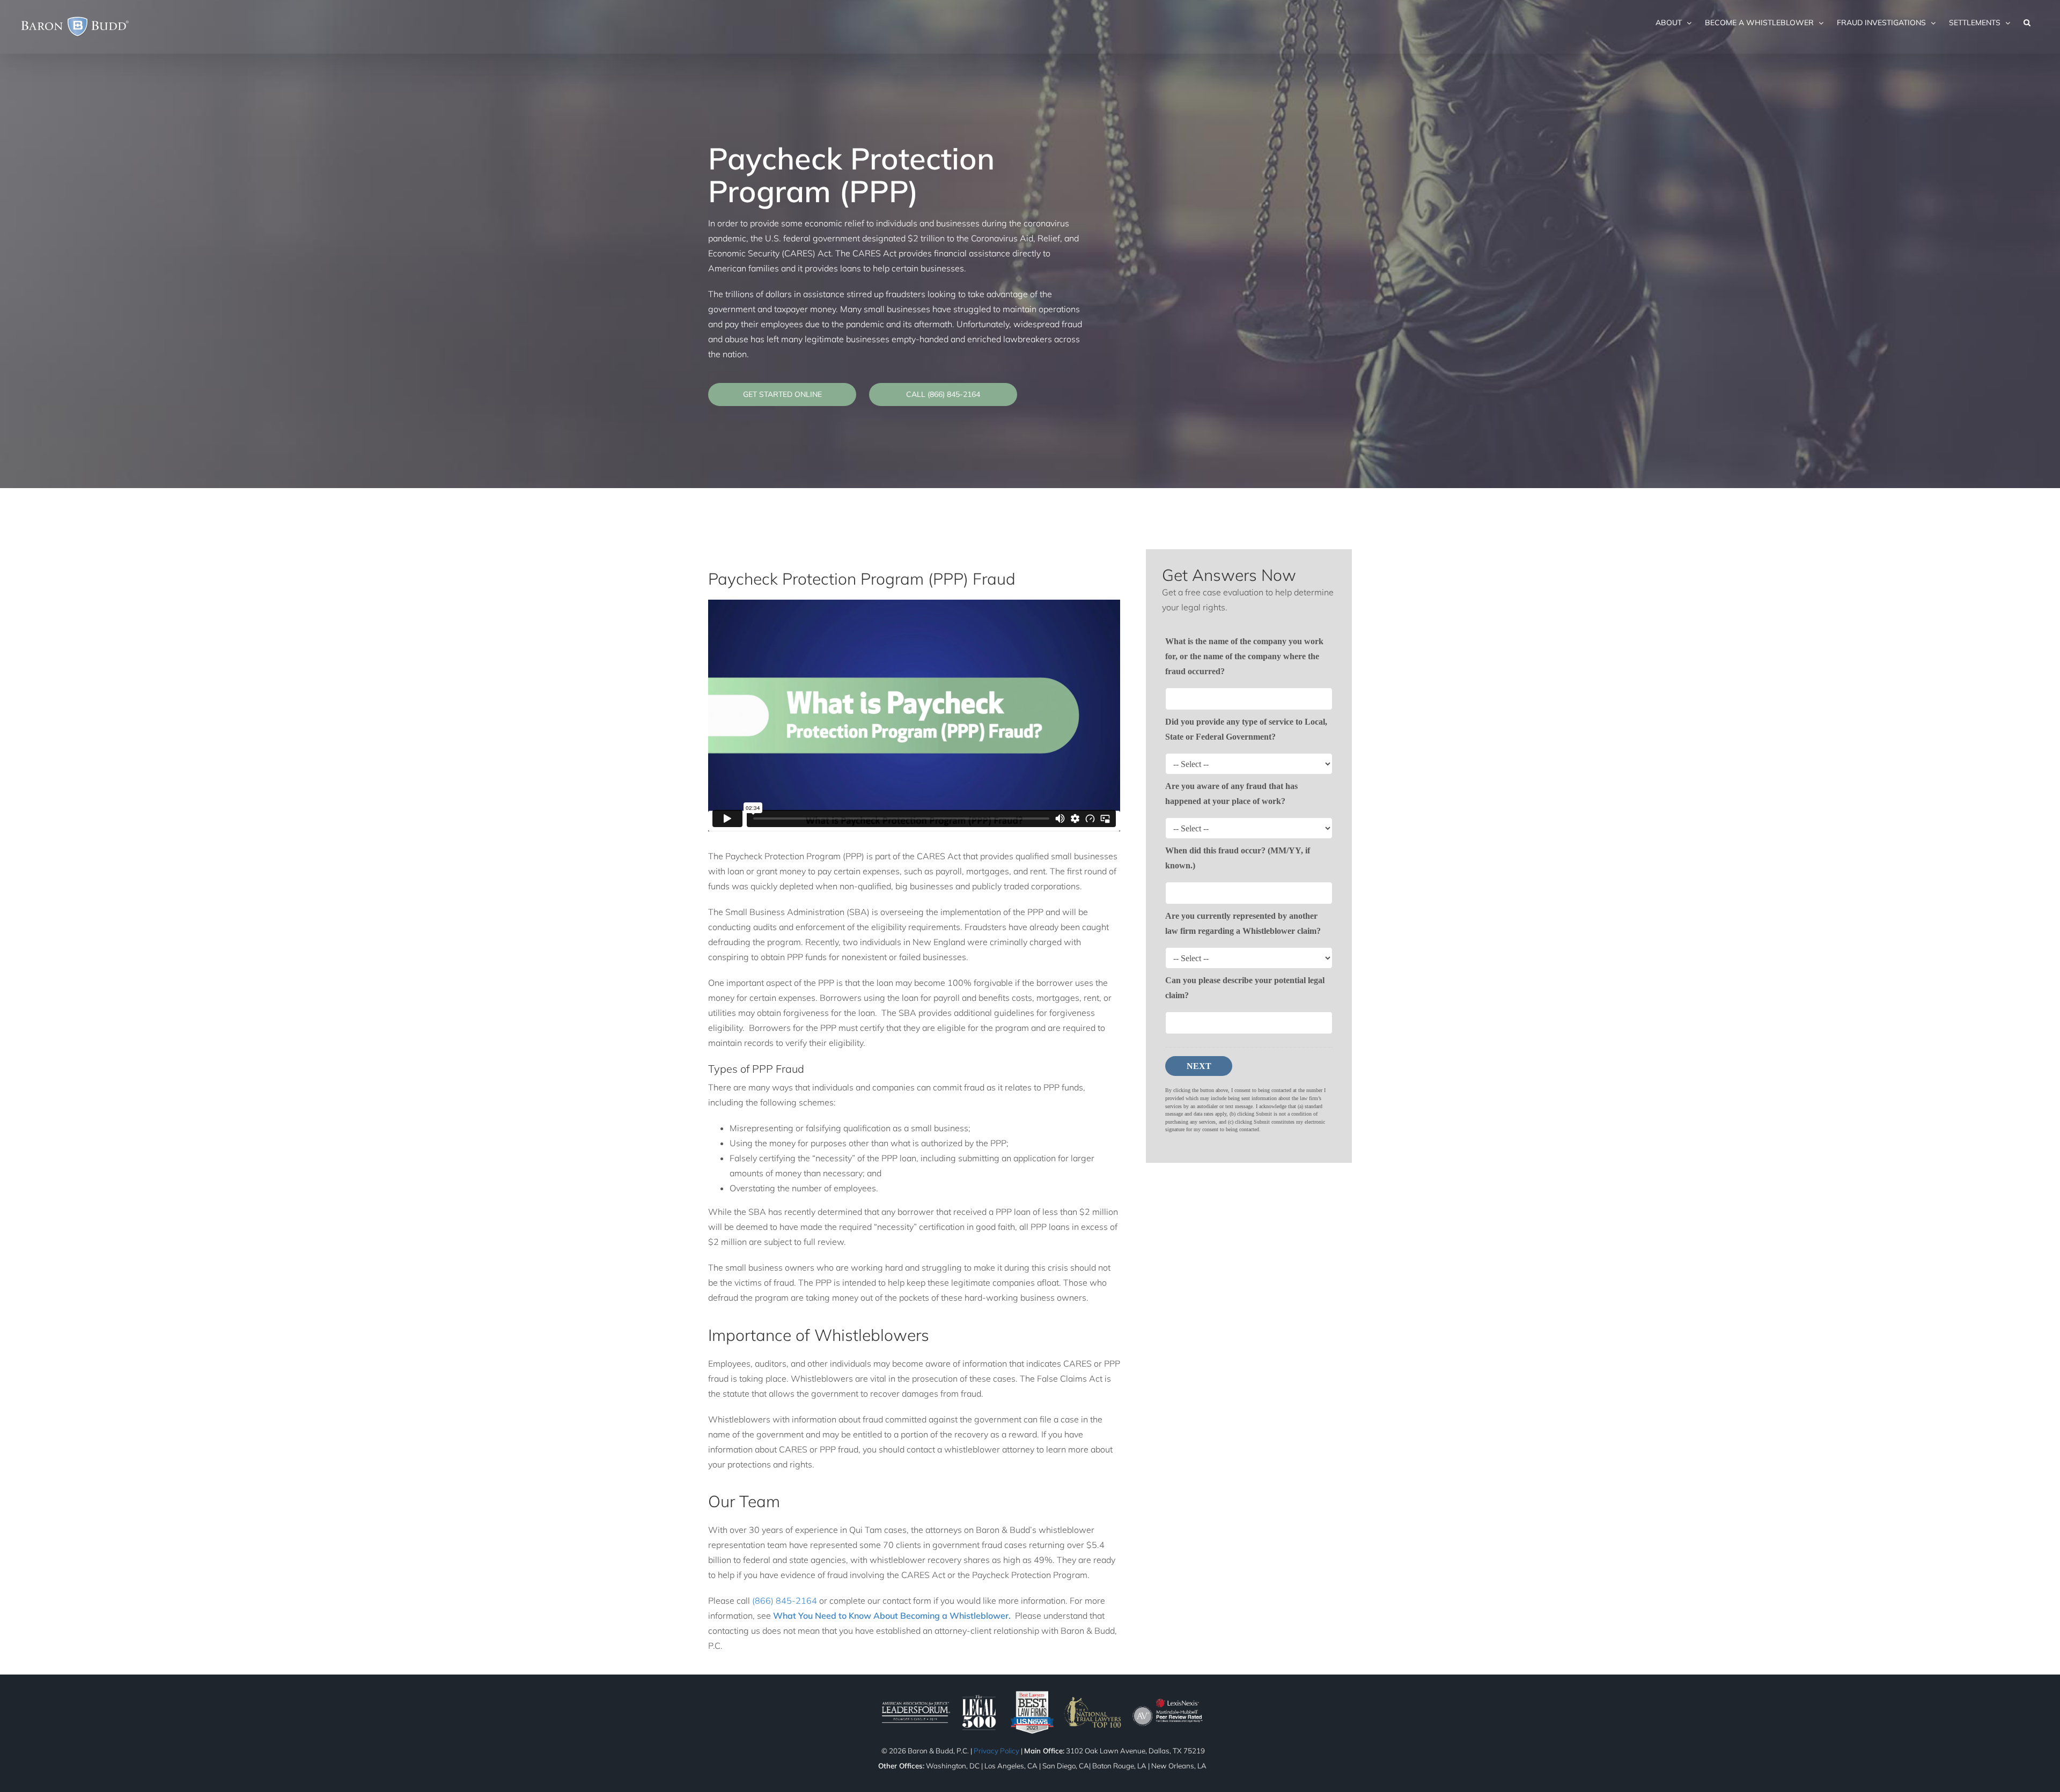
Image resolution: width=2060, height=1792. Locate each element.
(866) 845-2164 (785, 1601)
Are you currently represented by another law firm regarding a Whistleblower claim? (1243, 923)
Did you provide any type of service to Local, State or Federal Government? (1246, 729)
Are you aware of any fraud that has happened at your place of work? (1231, 794)
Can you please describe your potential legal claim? (1245, 988)
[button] (2027, 23)
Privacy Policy (996, 1751)
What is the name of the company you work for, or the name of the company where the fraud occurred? (1244, 656)
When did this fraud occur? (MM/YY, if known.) (1238, 858)
